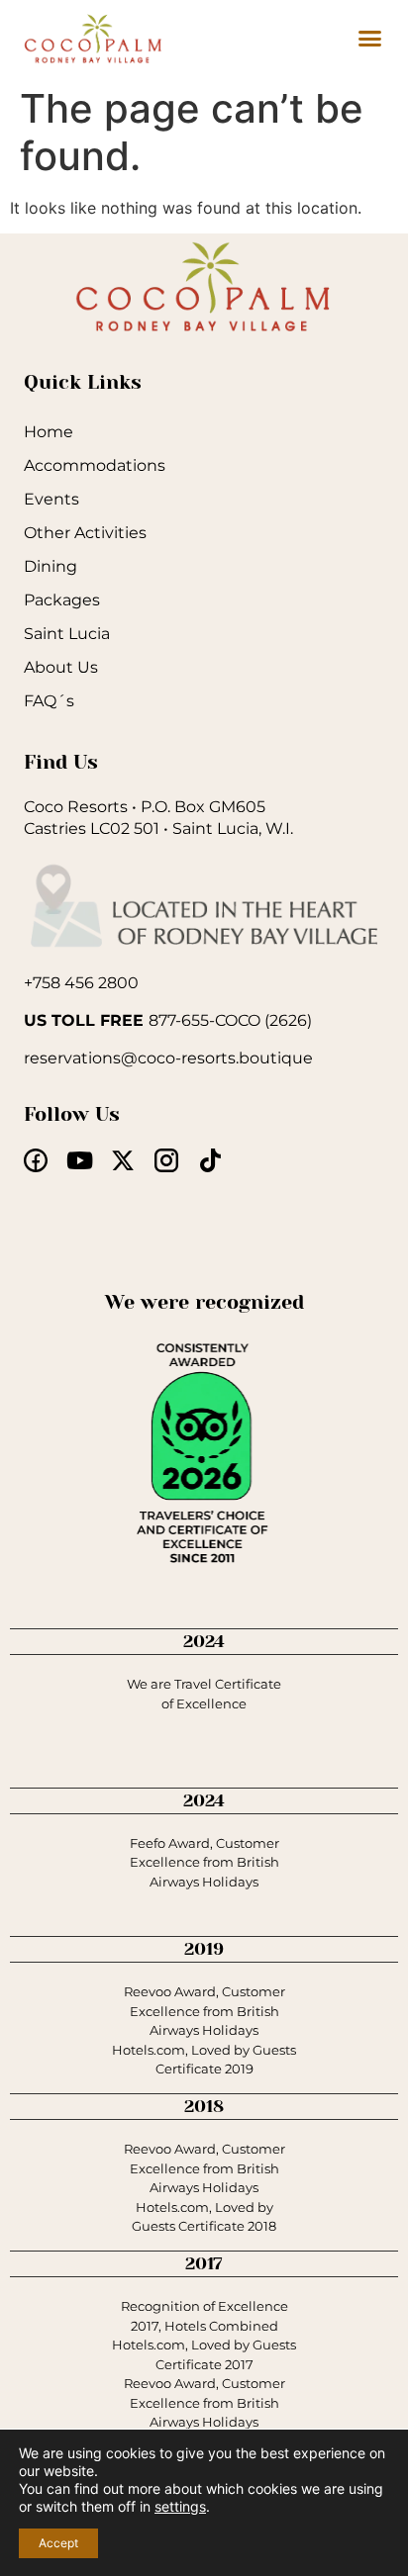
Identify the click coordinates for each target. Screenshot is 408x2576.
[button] (370, 39)
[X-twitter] (123, 1160)
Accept (58, 2543)
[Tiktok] (210, 1160)
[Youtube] (79, 1160)
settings (180, 2506)
